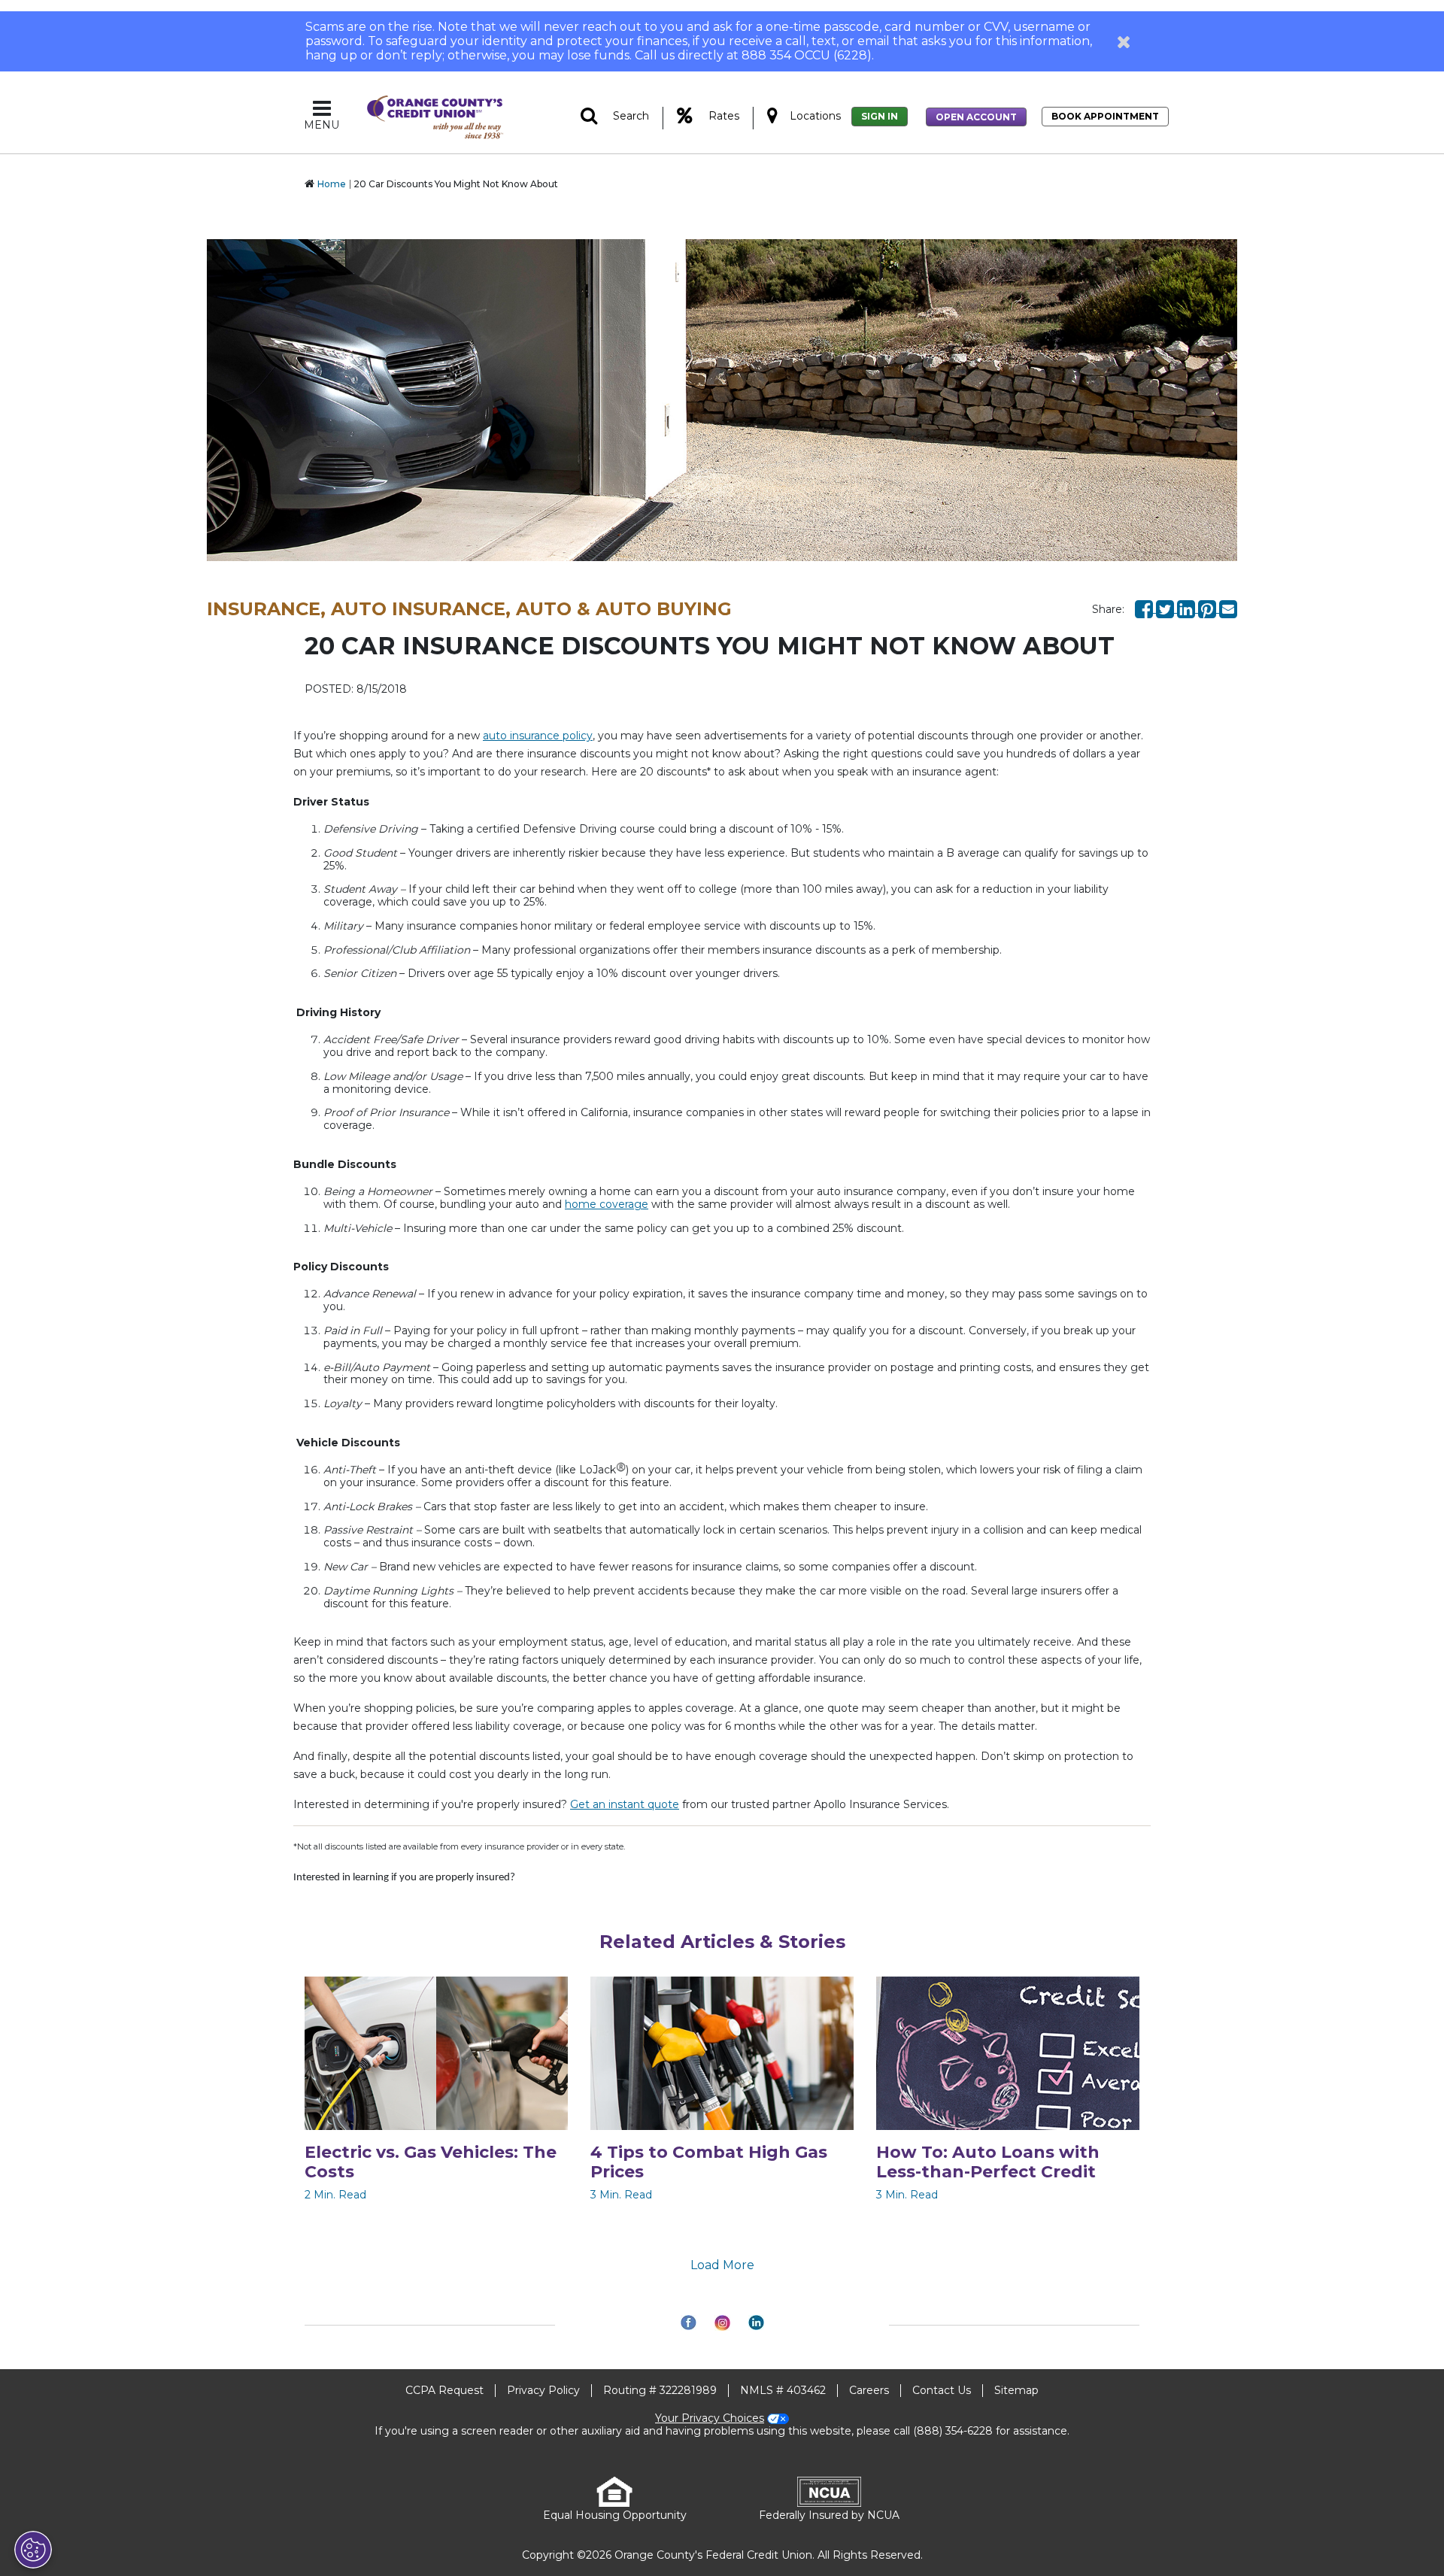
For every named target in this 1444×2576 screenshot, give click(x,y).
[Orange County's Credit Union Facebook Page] (1145, 608)
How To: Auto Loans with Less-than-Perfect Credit (988, 2162)
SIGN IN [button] (880, 116)
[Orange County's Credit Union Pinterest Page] (1209, 608)
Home (332, 184)
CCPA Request (444, 2390)
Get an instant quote (625, 1804)
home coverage (607, 1204)
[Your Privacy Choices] (33, 2550)
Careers (869, 2390)
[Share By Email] (1228, 608)
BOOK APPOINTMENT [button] (1105, 116)
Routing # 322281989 (660, 2390)
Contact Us (942, 2390)
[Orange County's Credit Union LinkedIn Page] (1188, 608)
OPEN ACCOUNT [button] (976, 117)
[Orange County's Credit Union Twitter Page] (1166, 608)
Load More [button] (722, 2265)
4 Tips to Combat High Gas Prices (709, 2162)
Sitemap (1016, 2390)
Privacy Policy (543, 2390)
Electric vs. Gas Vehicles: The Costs (431, 2162)
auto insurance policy (538, 736)
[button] (1124, 41)
